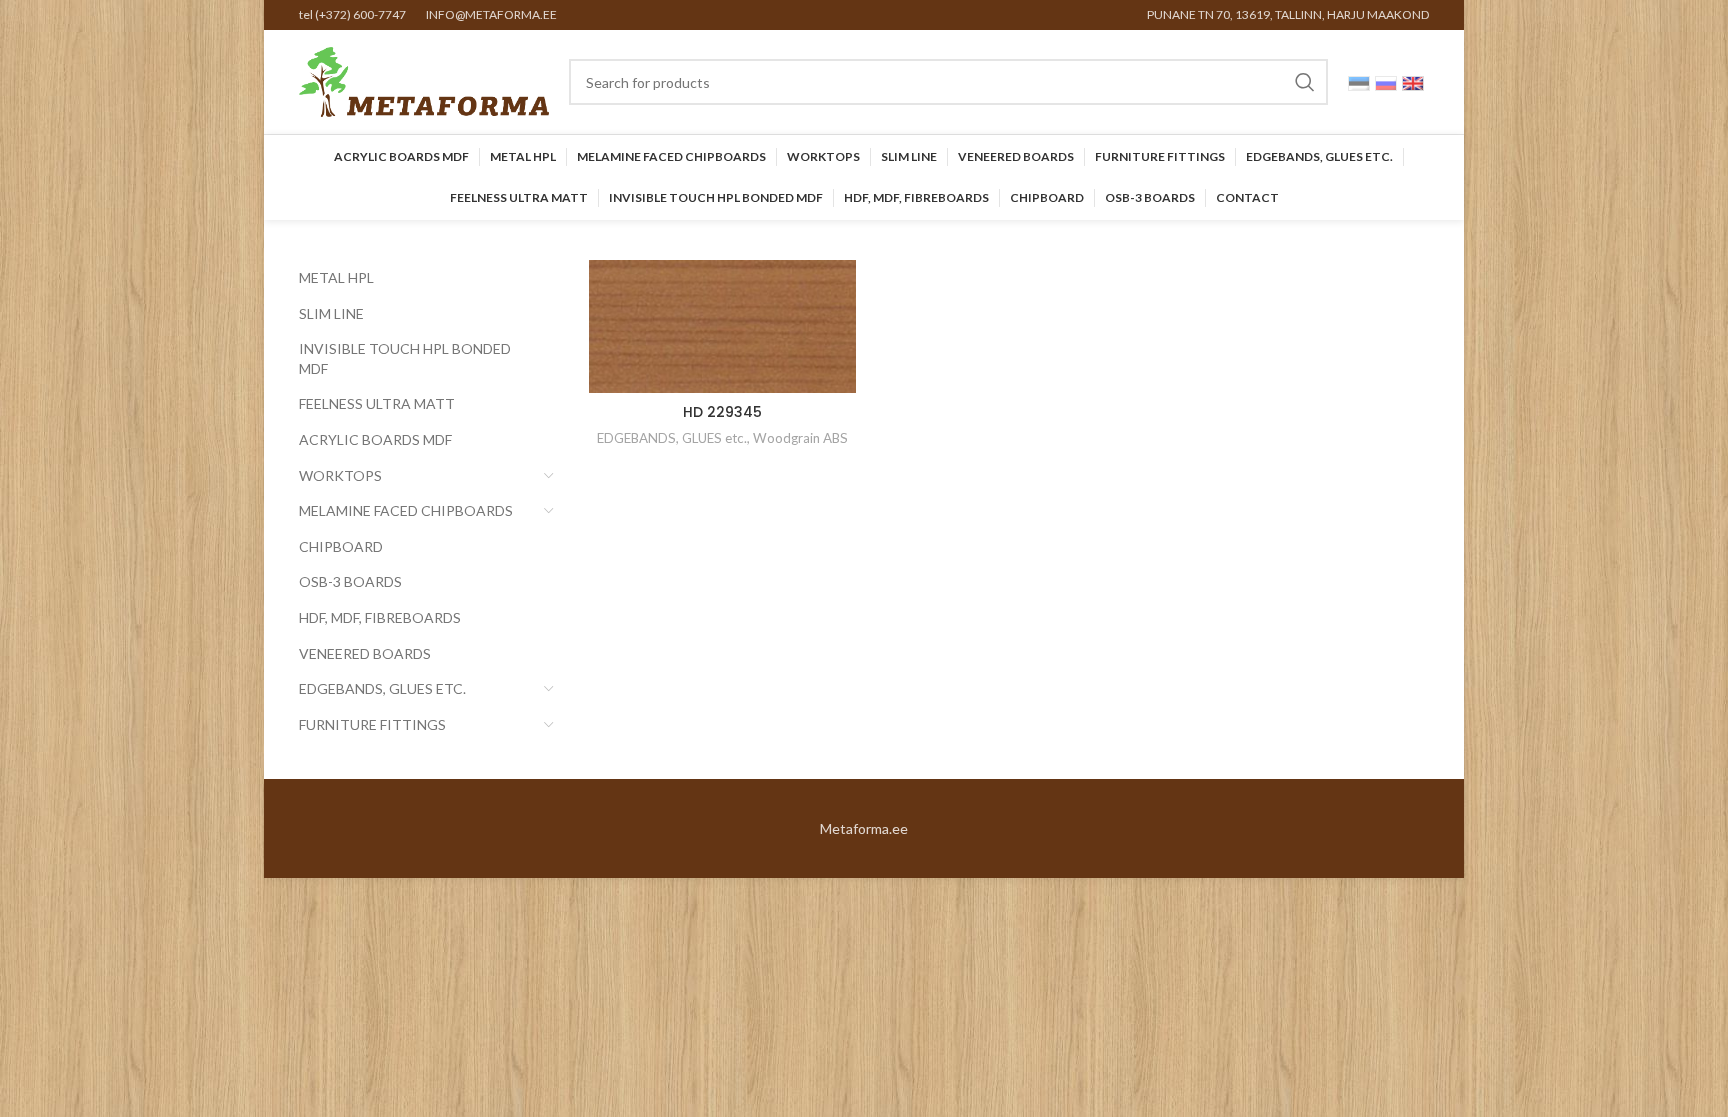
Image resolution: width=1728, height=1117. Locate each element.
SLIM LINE (331, 313)
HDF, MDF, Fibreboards (380, 617)
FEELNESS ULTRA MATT (377, 403)
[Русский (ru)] (1386, 81)
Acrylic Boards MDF (375, 439)
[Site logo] (424, 80)
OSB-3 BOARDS (350, 581)
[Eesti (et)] (1359, 81)
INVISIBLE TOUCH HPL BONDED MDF (405, 358)
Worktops (340, 475)
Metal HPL (336, 277)
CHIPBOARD (341, 546)
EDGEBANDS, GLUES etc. (382, 688)
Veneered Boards (365, 653)
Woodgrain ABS (800, 438)
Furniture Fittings (372, 724)
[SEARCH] (1305, 82)
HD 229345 (722, 412)
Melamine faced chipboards (406, 510)
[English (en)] (1413, 81)
